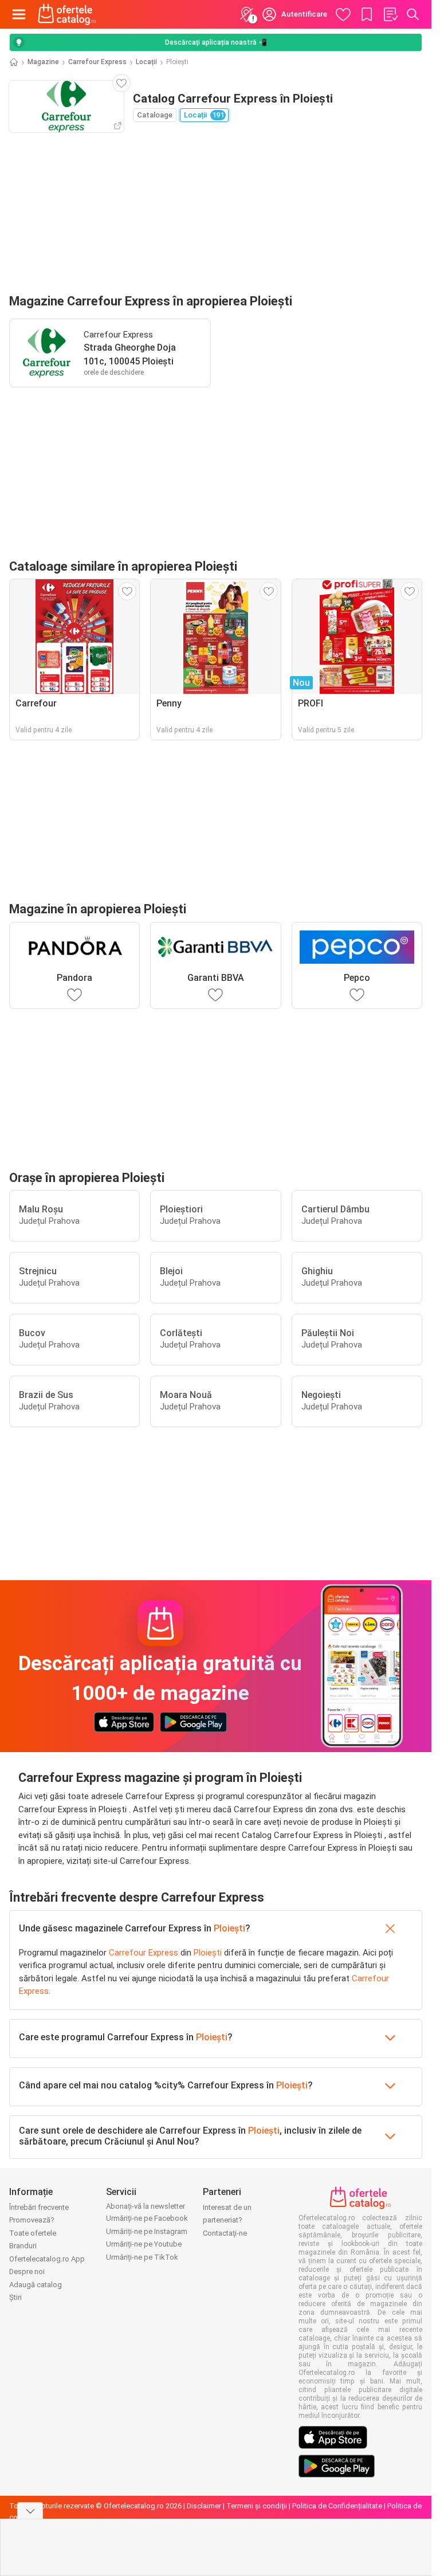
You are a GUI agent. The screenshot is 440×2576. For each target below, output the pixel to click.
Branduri (23, 2246)
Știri (15, 2297)
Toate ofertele (33, 2233)
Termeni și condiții (257, 2506)
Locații (146, 62)
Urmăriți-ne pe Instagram (147, 2231)
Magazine (43, 62)
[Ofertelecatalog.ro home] (67, 14)
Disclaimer (204, 2506)
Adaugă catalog (36, 2285)
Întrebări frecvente (39, 2207)
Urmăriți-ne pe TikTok (142, 2257)
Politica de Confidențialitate (337, 2506)
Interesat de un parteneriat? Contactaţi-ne (227, 2220)
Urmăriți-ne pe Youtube (144, 2244)
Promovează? (32, 2220)
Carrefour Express (97, 62)
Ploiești (229, 1928)
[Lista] (390, 14)
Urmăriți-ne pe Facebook (147, 2218)
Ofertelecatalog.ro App (47, 2259)
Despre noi (27, 2271)
